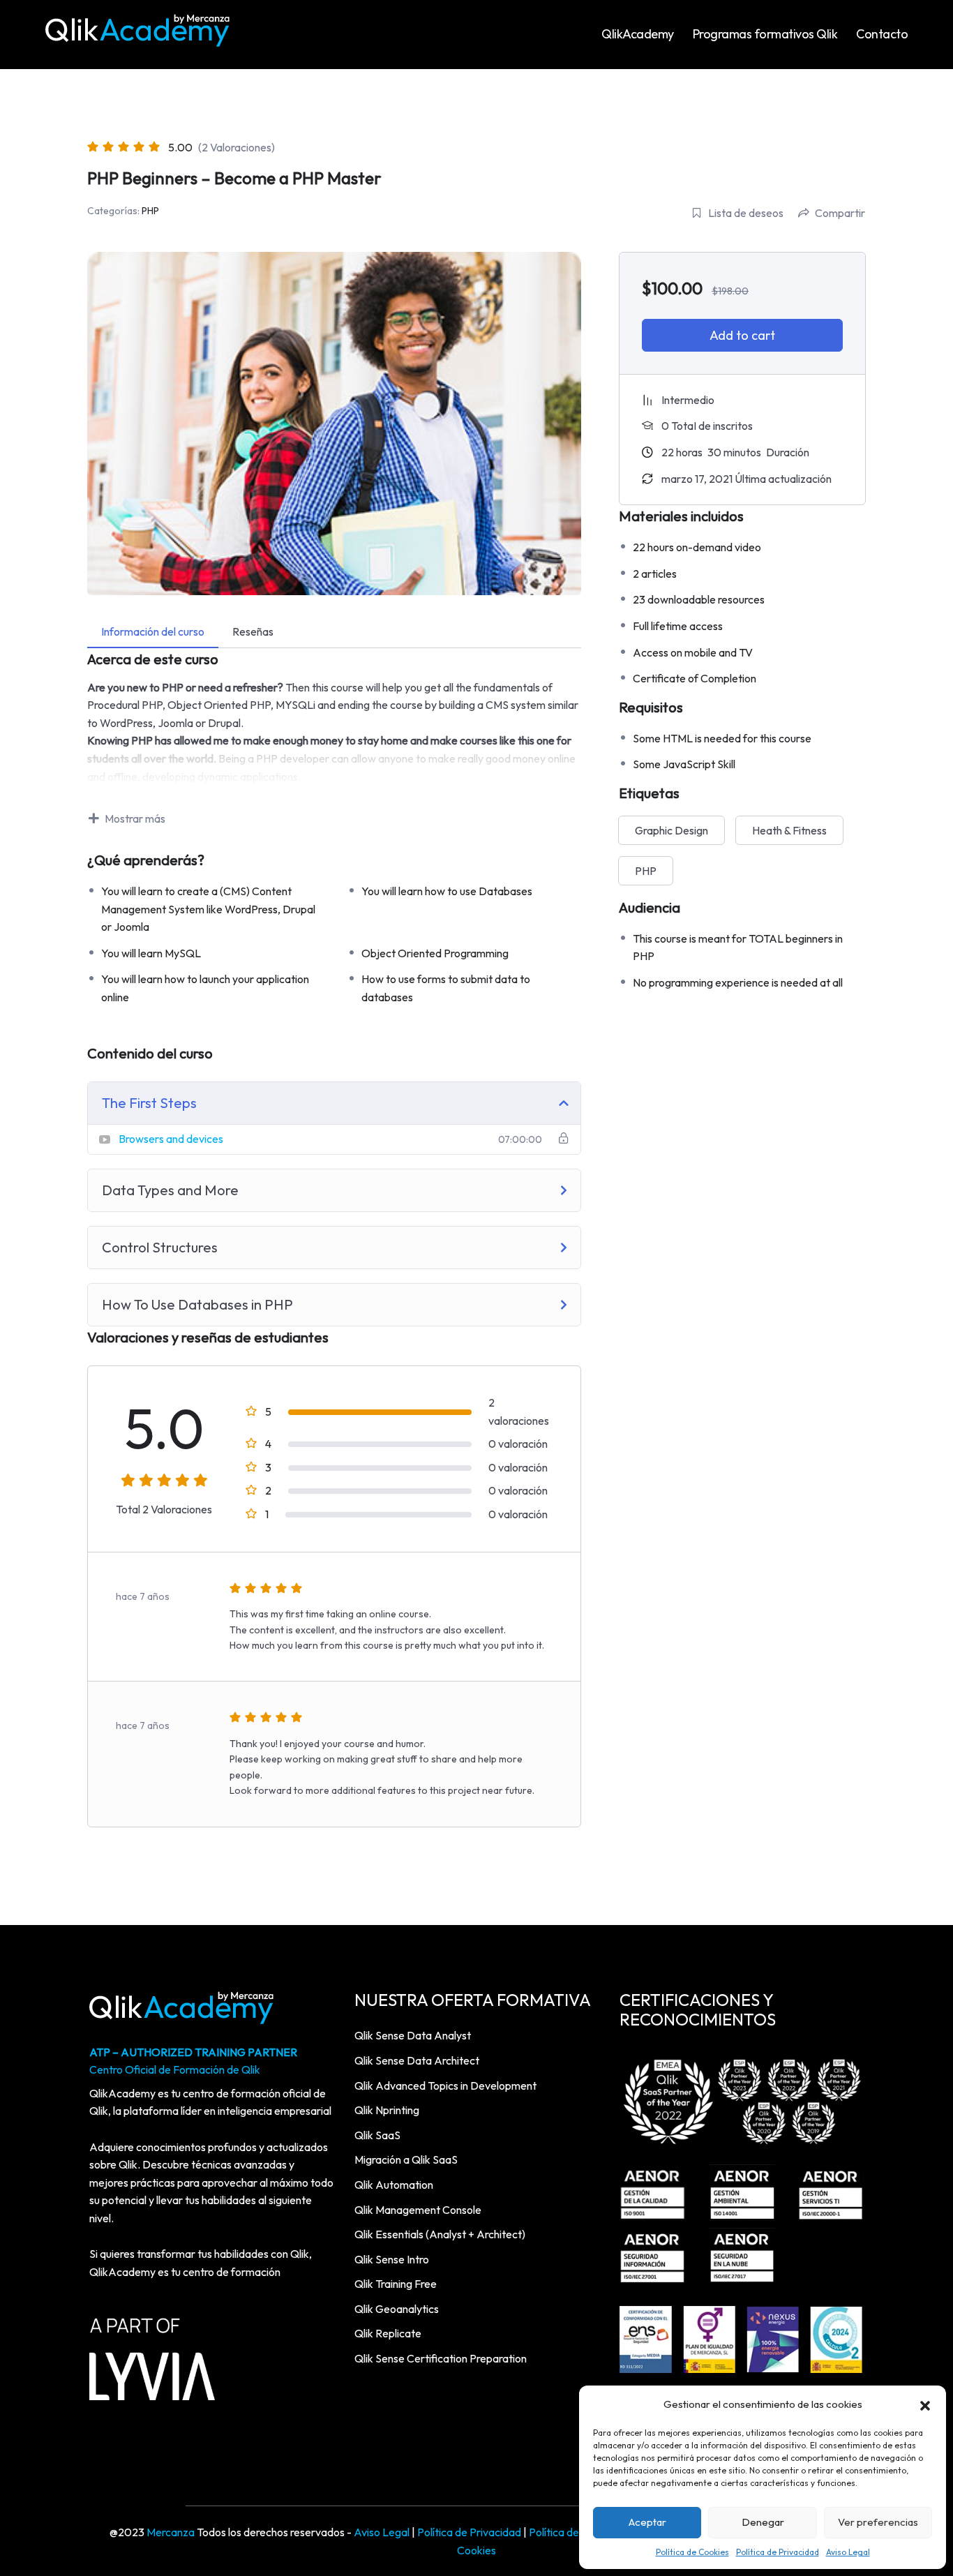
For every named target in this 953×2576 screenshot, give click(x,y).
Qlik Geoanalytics (397, 2309)
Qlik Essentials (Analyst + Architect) (440, 2234)
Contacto (882, 34)
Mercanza (171, 2532)
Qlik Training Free (396, 2284)
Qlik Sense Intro (392, 2259)
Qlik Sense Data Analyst (413, 2035)
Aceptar (647, 2522)
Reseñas (253, 631)
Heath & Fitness (789, 830)
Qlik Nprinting (387, 2110)
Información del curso (153, 631)
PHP (150, 211)
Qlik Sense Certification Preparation (441, 2358)
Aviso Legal (848, 2552)
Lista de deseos (746, 213)
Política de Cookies (692, 2552)
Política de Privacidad (778, 2552)
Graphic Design (671, 830)
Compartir (840, 213)
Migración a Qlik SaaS (406, 2159)
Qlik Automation (394, 2185)
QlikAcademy (638, 34)
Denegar (763, 2522)
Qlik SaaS (377, 2135)
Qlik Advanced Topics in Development (445, 2085)
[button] (925, 2404)
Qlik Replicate (388, 2333)
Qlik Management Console (418, 2210)
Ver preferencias (878, 2522)
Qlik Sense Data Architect (417, 2060)
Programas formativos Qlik (765, 34)
